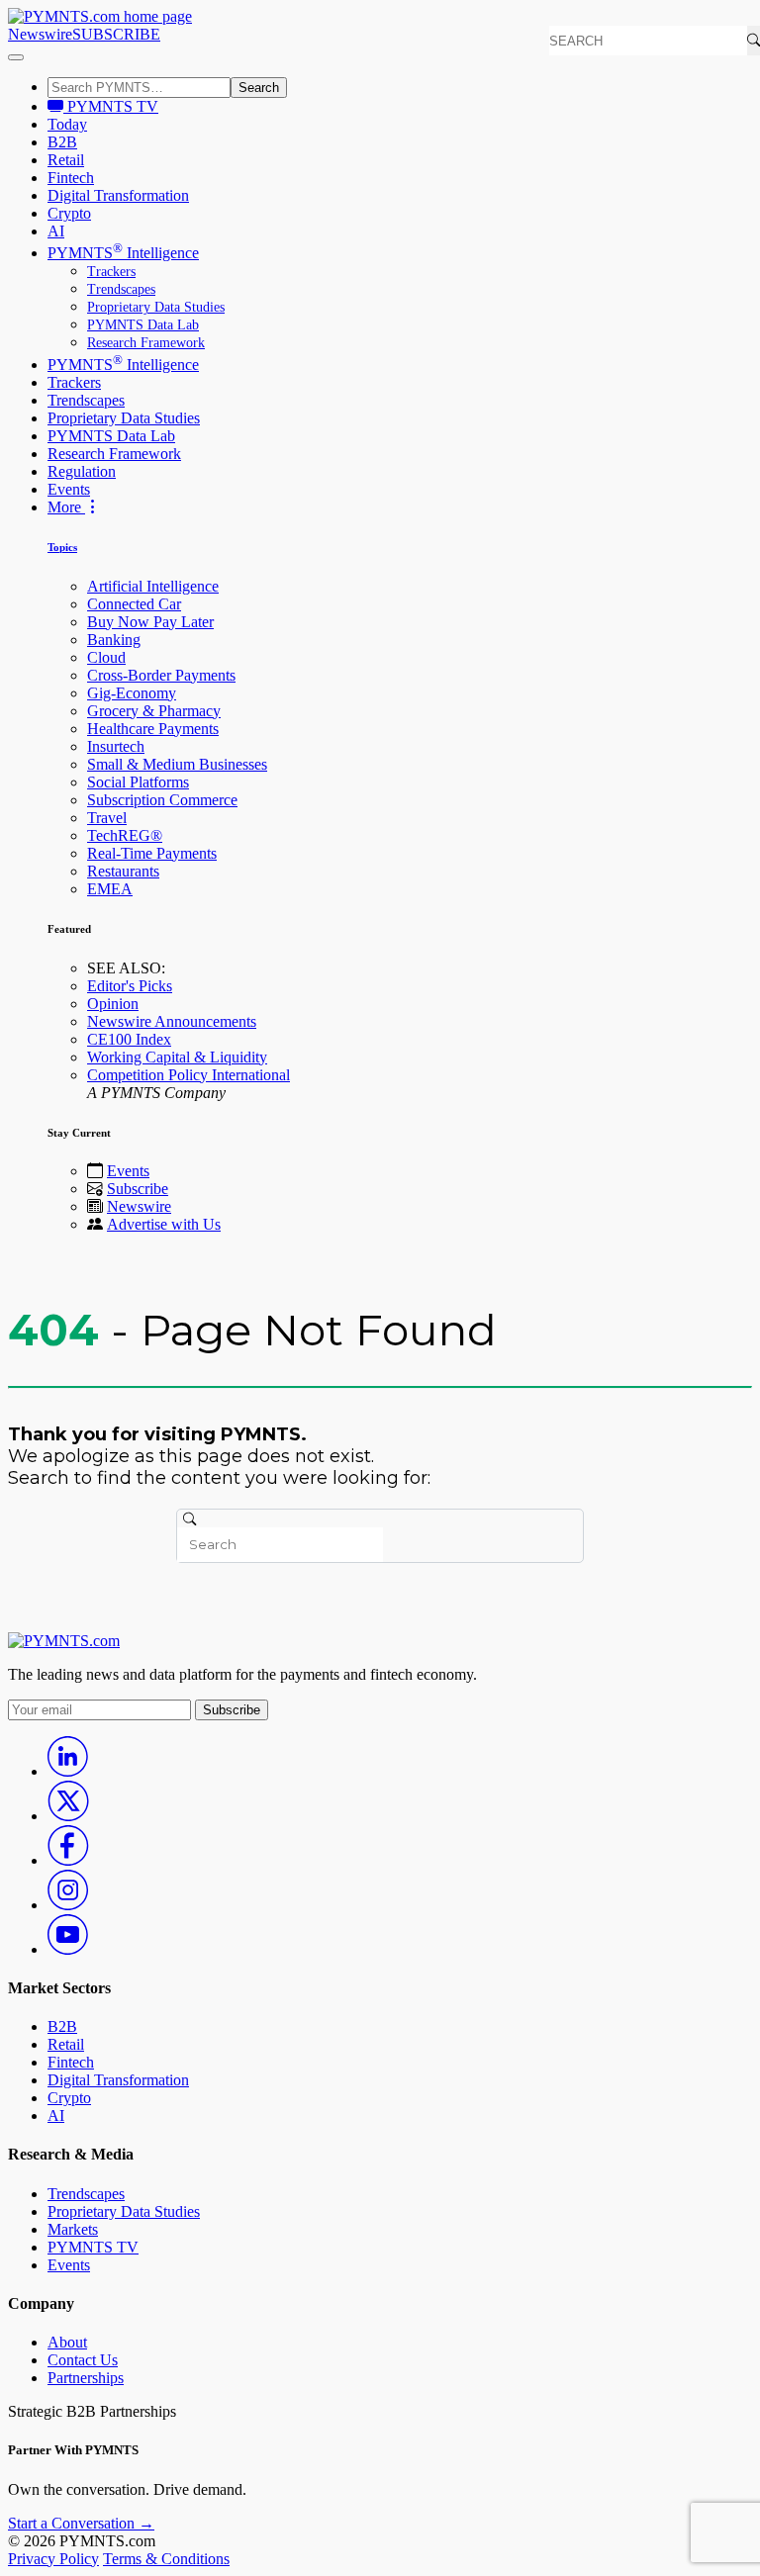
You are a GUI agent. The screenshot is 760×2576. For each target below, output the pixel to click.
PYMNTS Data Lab (143, 325)
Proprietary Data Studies (156, 307)
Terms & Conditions (166, 2559)
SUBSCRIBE (116, 34)
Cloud (106, 657)
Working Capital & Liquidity (177, 1057)
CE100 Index (129, 1039)
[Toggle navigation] (16, 57)
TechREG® (125, 835)
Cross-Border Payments (161, 675)
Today (67, 124)
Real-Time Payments (152, 853)
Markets (73, 2229)
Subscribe (138, 1189)
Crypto (69, 213)
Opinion (113, 1004)
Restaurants (123, 871)
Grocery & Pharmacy (154, 711)
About (67, 2342)
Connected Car (134, 604)
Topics (62, 547)
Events (69, 489)
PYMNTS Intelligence (123, 253)
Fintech (71, 178)
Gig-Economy (132, 693)
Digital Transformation (118, 195)
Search (259, 88)
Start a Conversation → (81, 2523)
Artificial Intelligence (153, 586)
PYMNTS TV (111, 106)
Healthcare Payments (153, 729)
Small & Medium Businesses (177, 764)
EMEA (110, 889)
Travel (107, 818)
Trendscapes (121, 289)
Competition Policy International (189, 1075)
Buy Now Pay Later (150, 622)
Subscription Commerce (162, 800)
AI (56, 231)
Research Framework (146, 343)
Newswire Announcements (172, 1021)
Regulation (82, 471)
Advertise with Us (164, 1224)
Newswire (40, 34)
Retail (66, 160)
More (66, 507)
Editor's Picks (130, 986)
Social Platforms (138, 782)
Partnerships (86, 2378)
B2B (62, 142)
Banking (114, 640)
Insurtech (116, 746)
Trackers (111, 272)
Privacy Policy (53, 2559)
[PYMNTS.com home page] (100, 16)
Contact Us (83, 2360)
